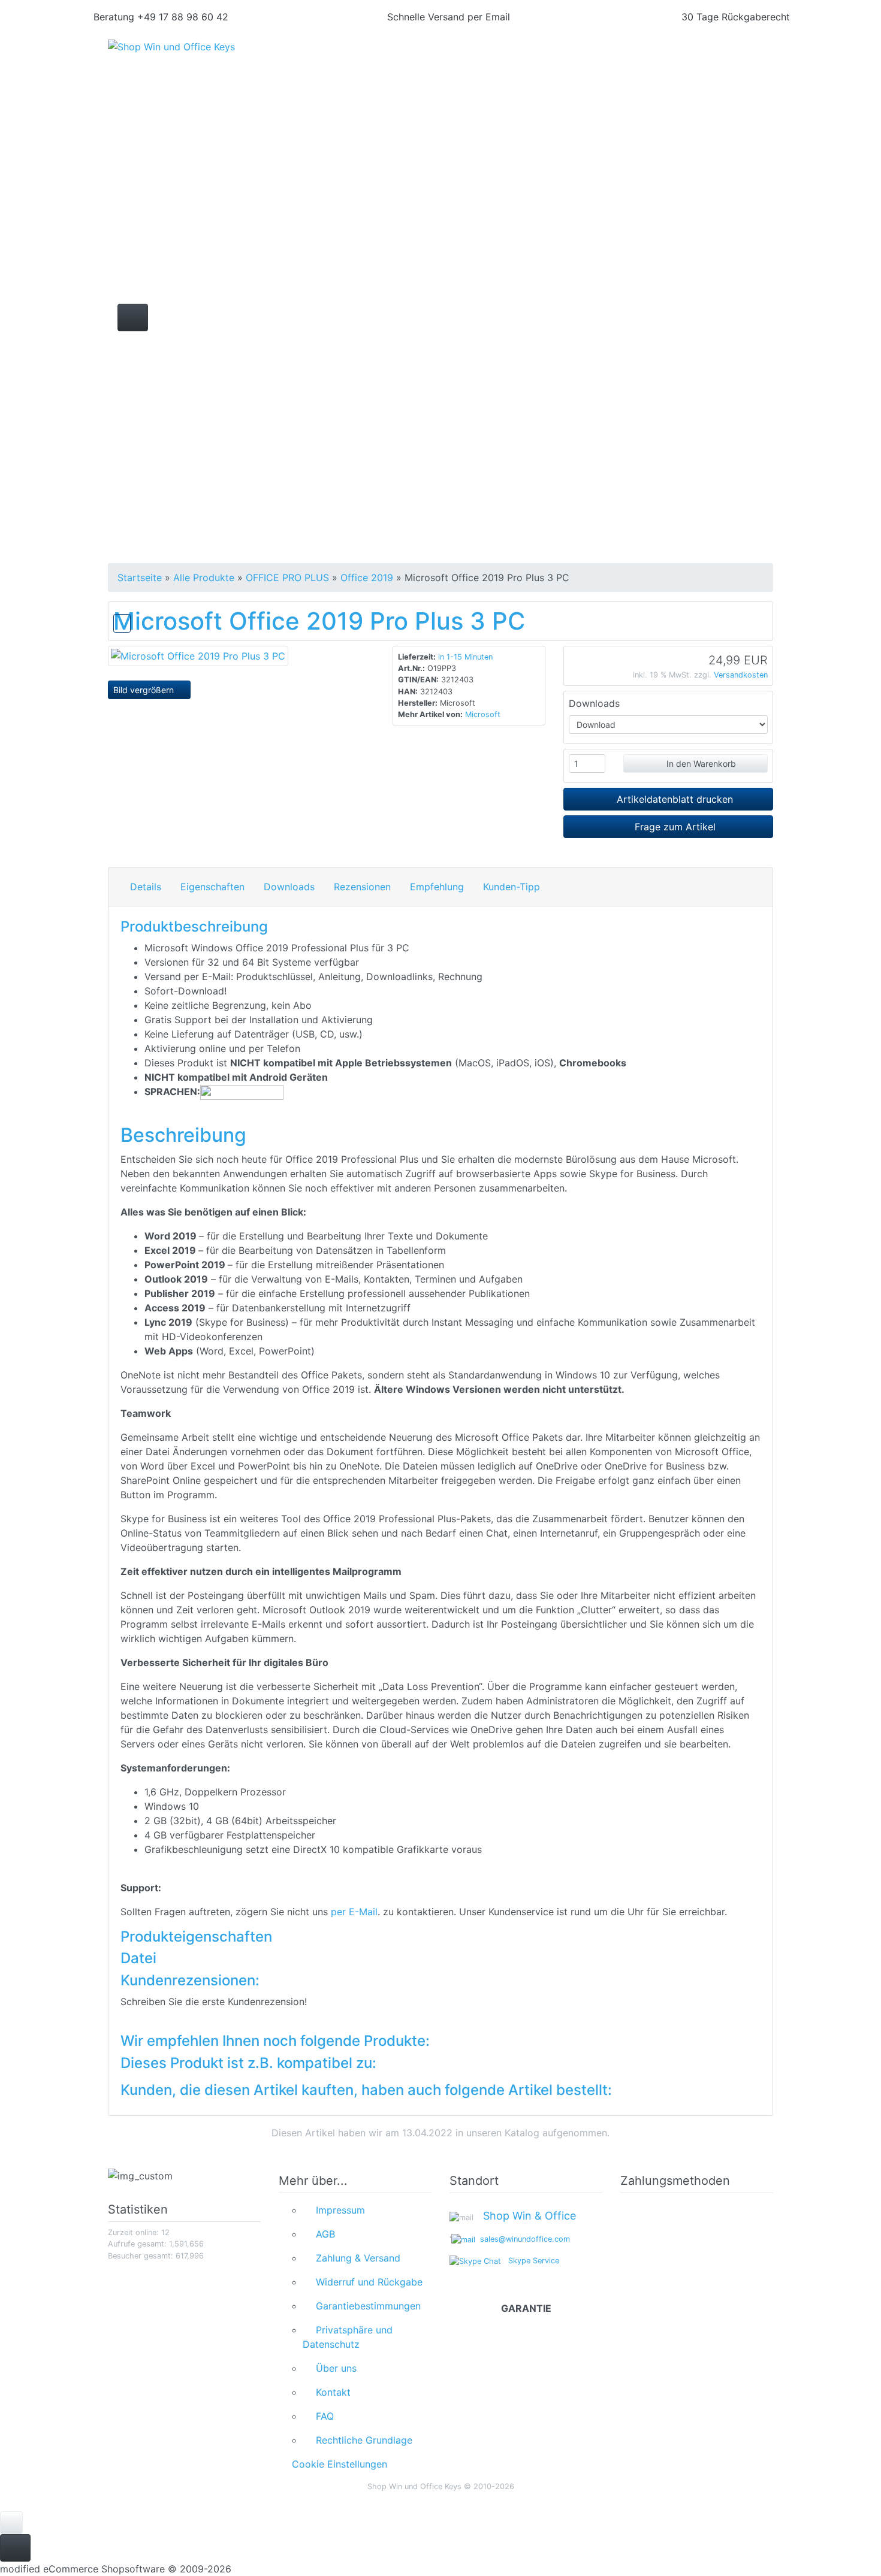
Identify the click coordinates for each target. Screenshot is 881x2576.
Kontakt (330, 2392)
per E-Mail (354, 1912)
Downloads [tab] (289, 887)
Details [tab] (146, 887)
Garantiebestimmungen (365, 2306)
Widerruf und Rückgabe (366, 2282)
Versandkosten (741, 675)
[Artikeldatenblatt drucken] (122, 621)
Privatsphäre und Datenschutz (348, 2337)
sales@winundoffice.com (523, 2239)
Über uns (333, 2368)
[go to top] (11, 2522)
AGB (322, 2234)
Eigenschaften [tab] (212, 887)
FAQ (322, 2416)
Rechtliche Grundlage (361, 2440)
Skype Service (530, 2261)
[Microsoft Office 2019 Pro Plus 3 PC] (198, 655)
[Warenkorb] (721, 60)
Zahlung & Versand (355, 2258)
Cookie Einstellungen (337, 2464)
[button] (650, 60)
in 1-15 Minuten (465, 657)
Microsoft (483, 714)
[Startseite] (618, 60)
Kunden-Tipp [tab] (512, 887)
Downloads (594, 703)
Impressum (337, 2210)
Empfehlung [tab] (437, 887)
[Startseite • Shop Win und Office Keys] (213, 55)
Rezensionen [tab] (362, 887)
